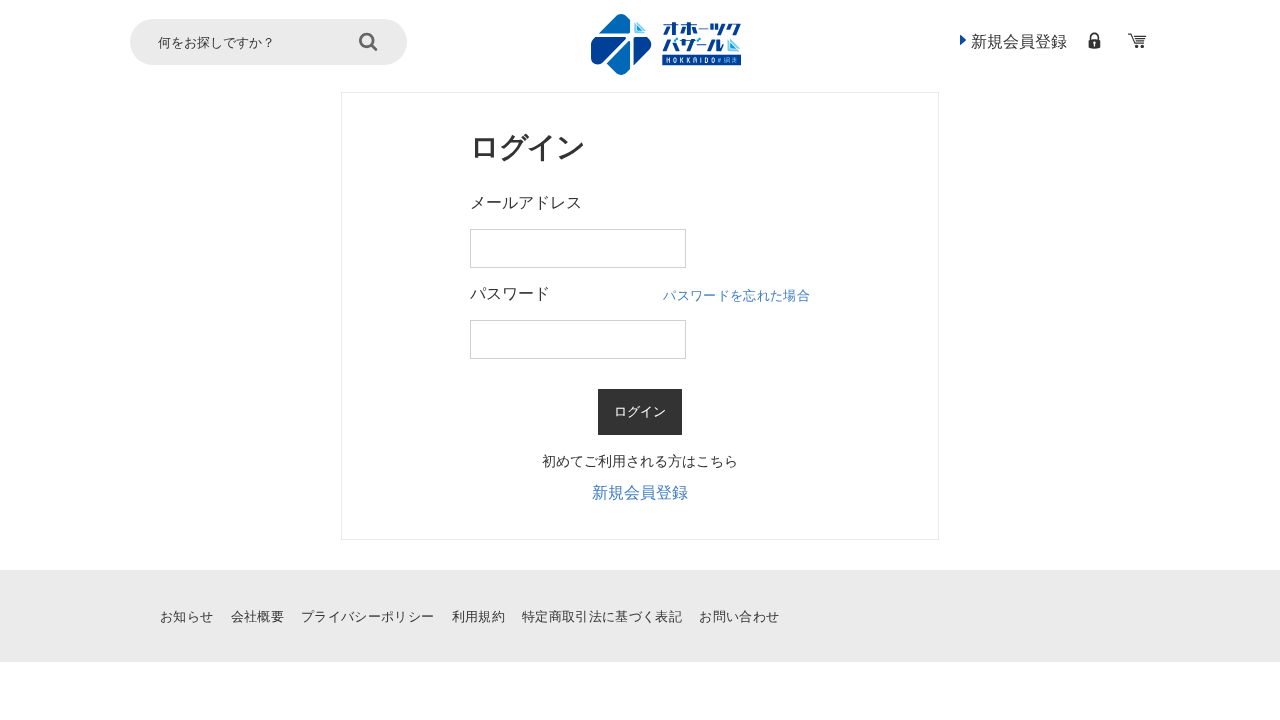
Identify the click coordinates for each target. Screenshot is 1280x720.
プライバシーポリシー (367, 616)
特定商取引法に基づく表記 (602, 616)
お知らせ (186, 616)
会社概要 (257, 616)
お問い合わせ (739, 616)
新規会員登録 (1019, 41)
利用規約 (478, 616)
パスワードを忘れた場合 (736, 295)
